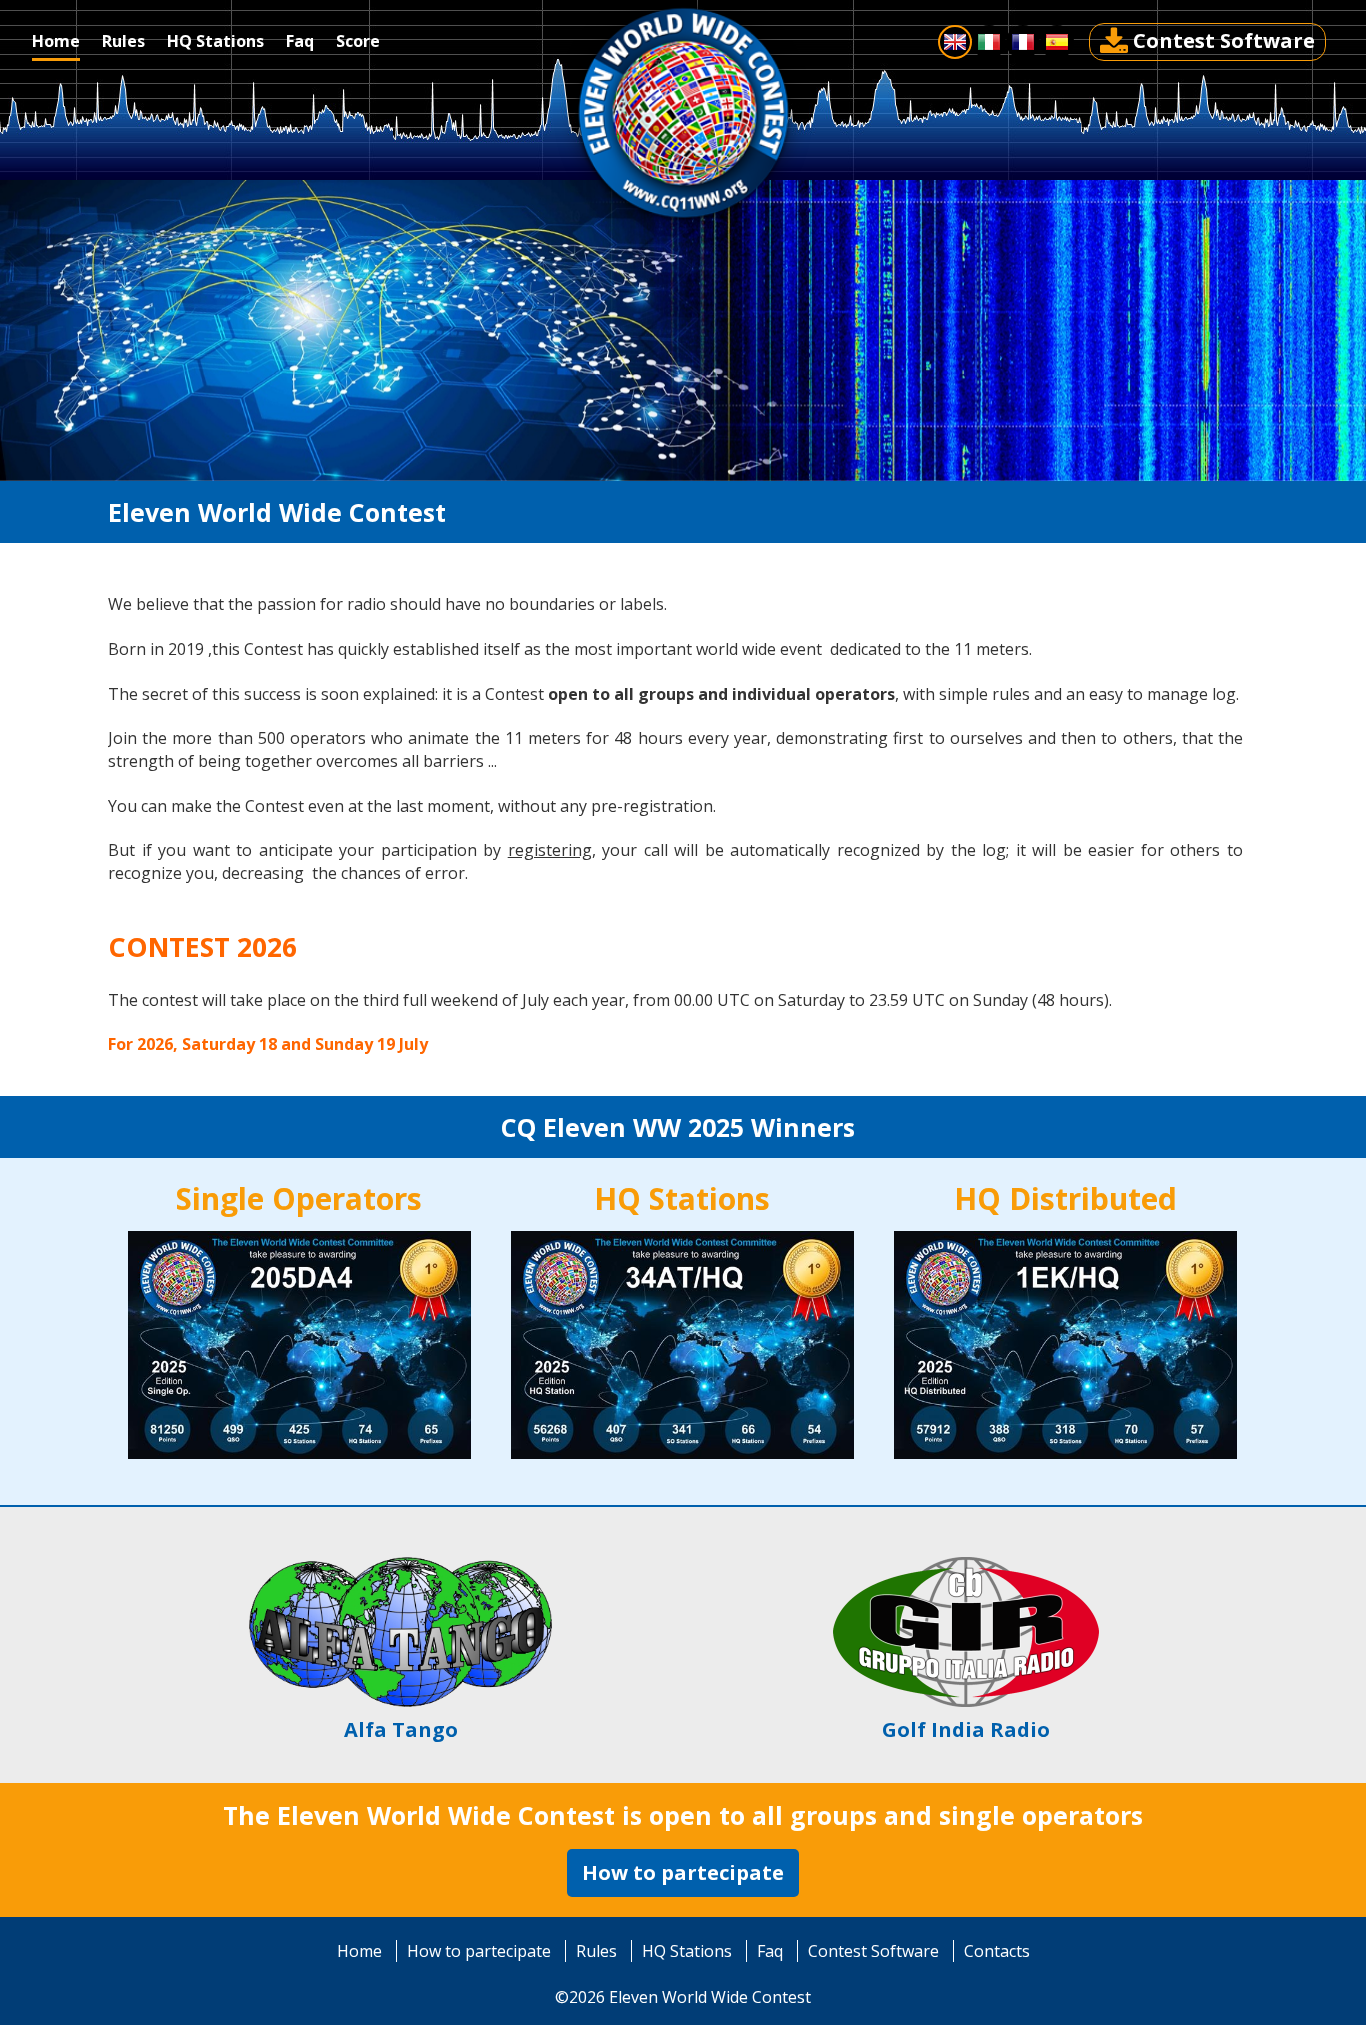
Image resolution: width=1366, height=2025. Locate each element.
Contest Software (1224, 40)
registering (550, 850)
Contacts (997, 1951)
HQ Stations (687, 1951)
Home (359, 1951)
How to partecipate (683, 1872)
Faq (770, 1951)
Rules (596, 1951)
